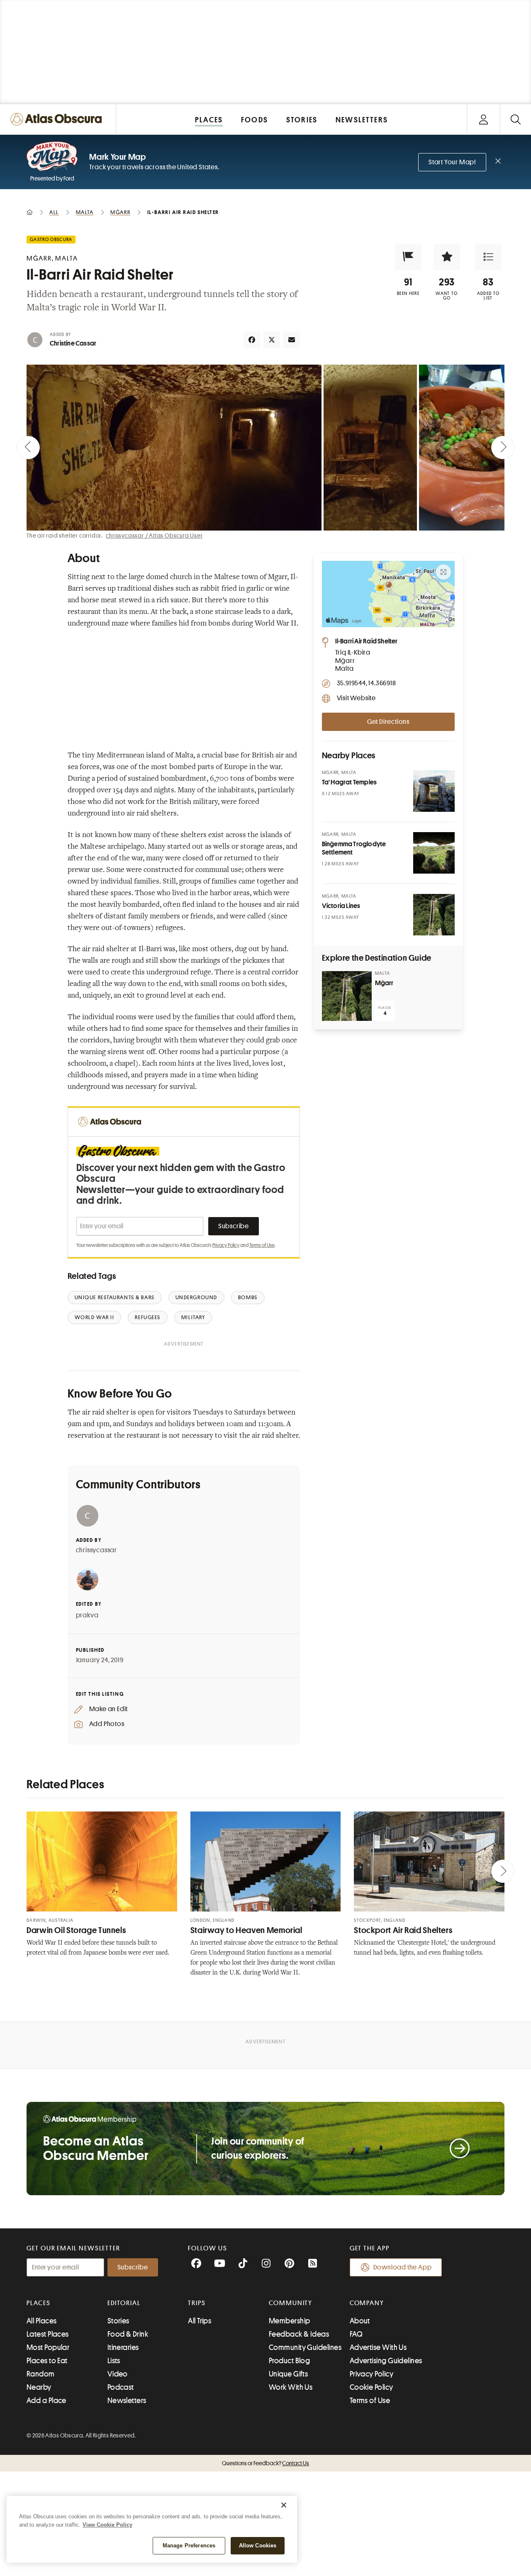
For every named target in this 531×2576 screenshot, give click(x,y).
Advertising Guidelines (386, 2361)
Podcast (121, 2387)
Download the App (403, 2267)
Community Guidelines (305, 2347)
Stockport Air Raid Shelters (403, 1930)
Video (118, 2374)
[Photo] (434, 791)
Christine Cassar (73, 343)
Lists (114, 2361)
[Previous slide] (28, 448)
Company (367, 2303)
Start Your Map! (452, 162)
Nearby (39, 2387)
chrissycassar (96, 1550)
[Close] (284, 2505)
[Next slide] (503, 448)
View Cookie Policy (107, 2525)
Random (41, 2374)
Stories (118, 2321)
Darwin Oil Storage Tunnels (76, 1930)
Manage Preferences (189, 2546)
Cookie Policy (371, 2387)
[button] (408, 257)
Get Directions (388, 722)
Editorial (124, 2303)
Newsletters (127, 2401)
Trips (197, 2303)
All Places (42, 2321)
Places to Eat (47, 2361)
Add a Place (46, 2401)
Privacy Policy (226, 1245)
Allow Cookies (258, 2546)
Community (291, 2303)
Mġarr (384, 983)
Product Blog (289, 2361)
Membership (290, 2321)
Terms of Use (262, 1245)
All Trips (200, 2321)
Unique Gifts (288, 2374)
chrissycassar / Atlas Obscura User (154, 536)
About (360, 2321)
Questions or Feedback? (265, 2463)
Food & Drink (128, 2334)
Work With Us (291, 2387)
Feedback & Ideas (299, 2334)
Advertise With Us (378, 2347)
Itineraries (123, 2347)
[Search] (515, 119)
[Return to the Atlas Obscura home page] (58, 119)
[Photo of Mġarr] (347, 996)
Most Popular (48, 2347)
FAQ (356, 2334)
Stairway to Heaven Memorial (246, 1930)
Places (39, 2303)
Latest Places (48, 2334)
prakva (87, 1615)
